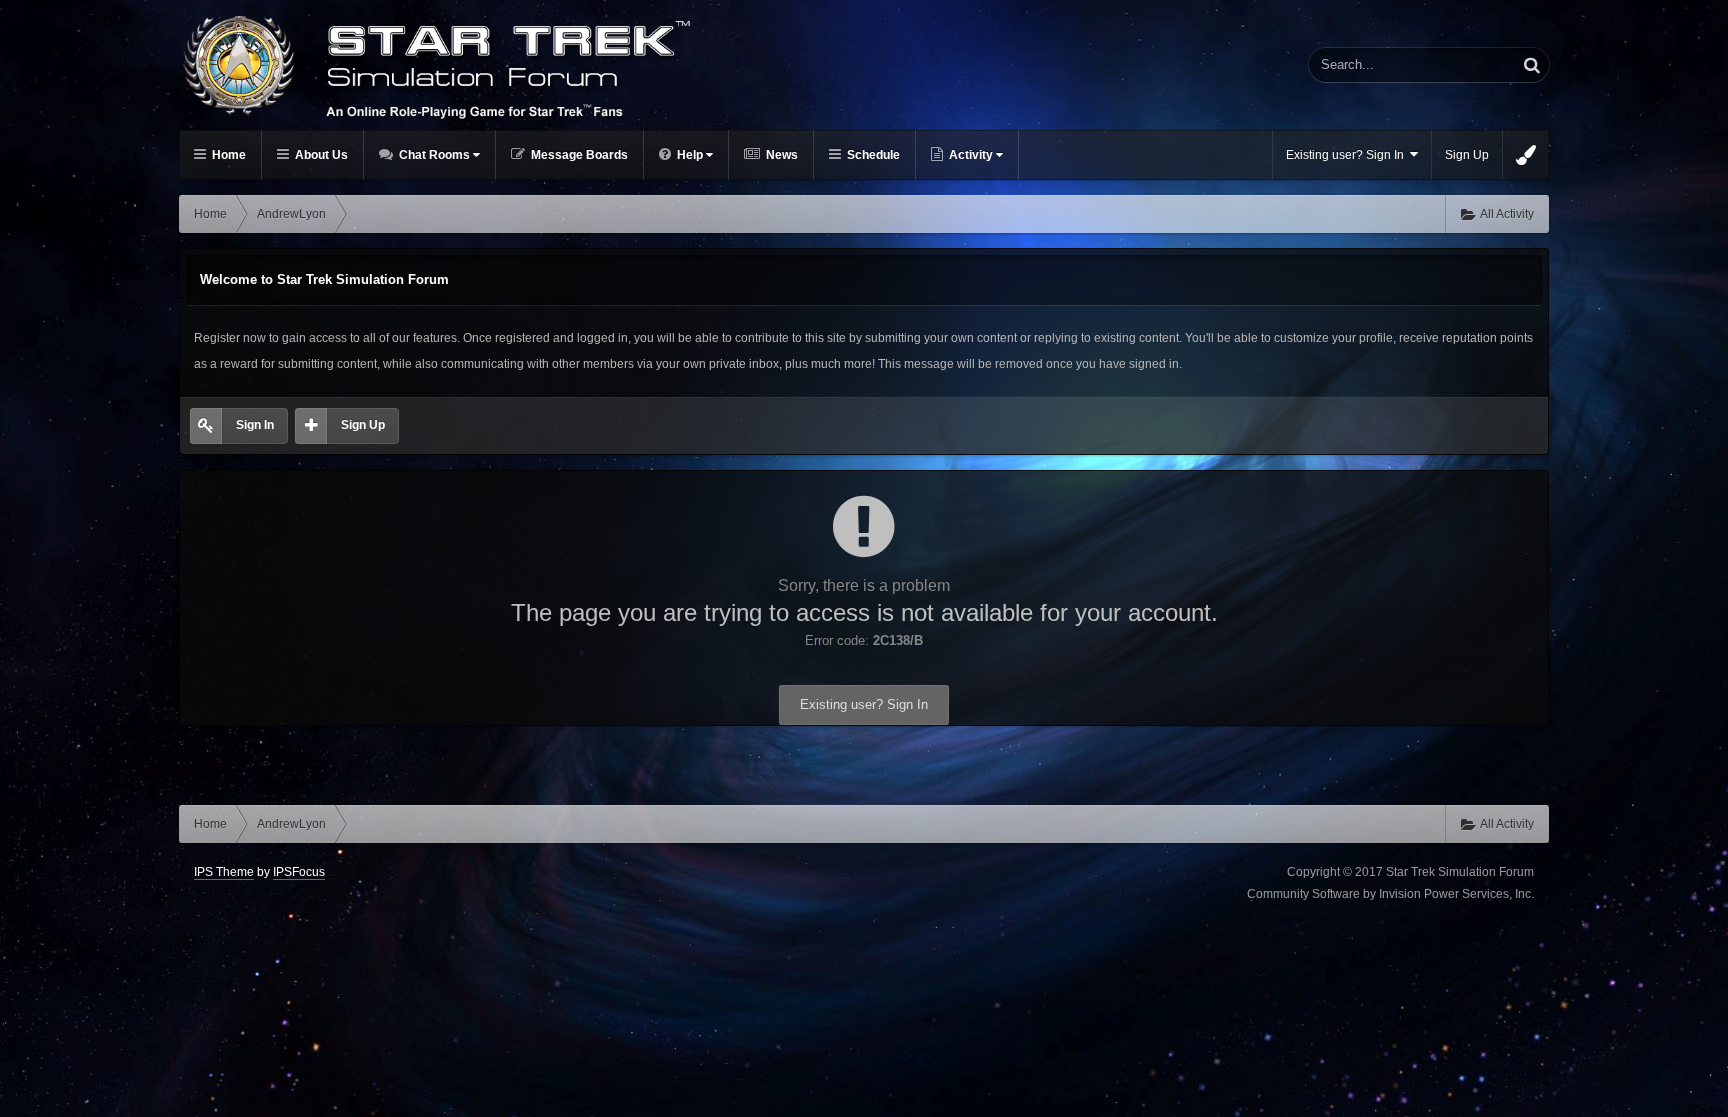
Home (227, 155)
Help (690, 155)
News (780, 155)
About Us (320, 155)
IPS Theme (224, 872)
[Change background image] (1526, 155)
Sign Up (1467, 155)
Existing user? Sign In (1348, 155)
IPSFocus (299, 872)
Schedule (872, 155)
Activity (971, 155)
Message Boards (578, 155)
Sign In (255, 425)
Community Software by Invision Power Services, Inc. (1390, 894)
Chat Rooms (434, 155)
